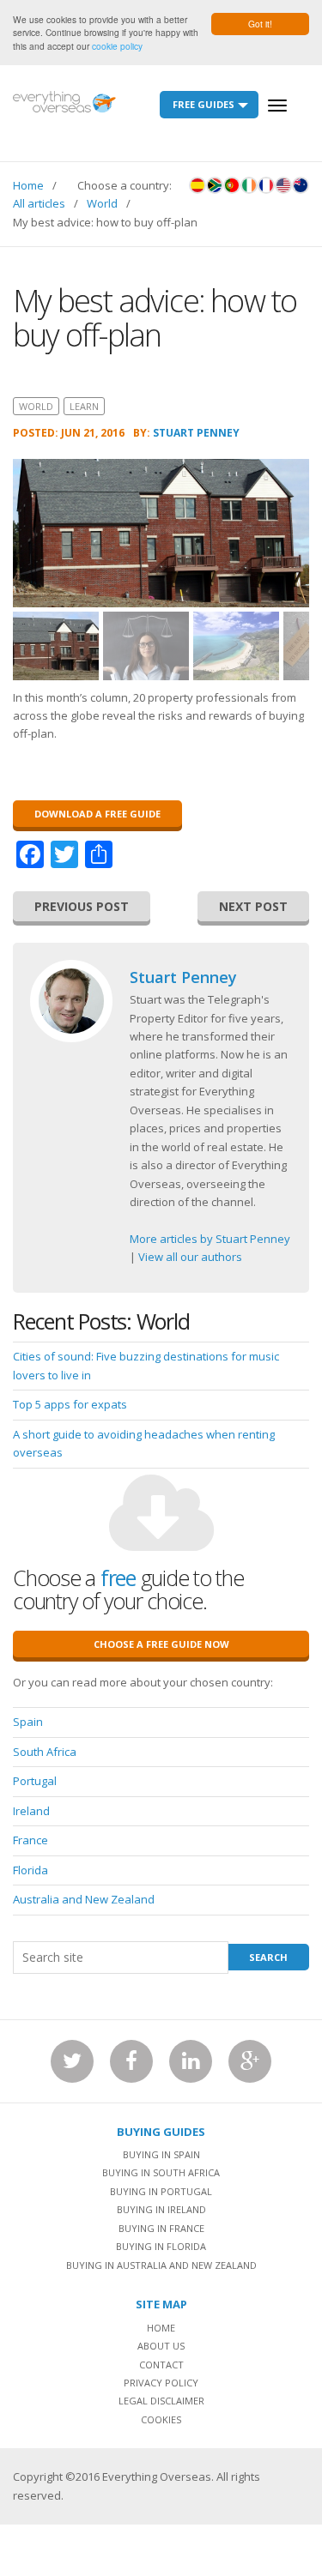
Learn (84, 406)
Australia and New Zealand (84, 1899)
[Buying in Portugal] (232, 185)
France (30, 1840)
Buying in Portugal (161, 2191)
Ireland (31, 1811)
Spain (28, 1722)
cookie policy (117, 46)
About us (161, 2346)
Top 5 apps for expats (70, 1404)
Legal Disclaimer (161, 2401)
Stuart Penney (196, 433)
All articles (39, 203)
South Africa (45, 1752)
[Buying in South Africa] (215, 185)
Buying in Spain (161, 2154)
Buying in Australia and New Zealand (161, 2265)
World (102, 203)
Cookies (161, 2419)
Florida (30, 1870)
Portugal (35, 1781)
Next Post (253, 906)
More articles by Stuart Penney (210, 1239)
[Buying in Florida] (283, 185)
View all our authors (190, 1257)
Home (28, 185)
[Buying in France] (266, 185)
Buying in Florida (161, 2246)
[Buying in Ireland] (249, 185)
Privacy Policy (161, 2383)
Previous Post (82, 906)
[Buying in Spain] (197, 185)
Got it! (260, 24)
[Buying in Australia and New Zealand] (301, 185)
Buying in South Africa (161, 2172)
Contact (161, 2365)
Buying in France (161, 2228)
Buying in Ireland (161, 2209)
